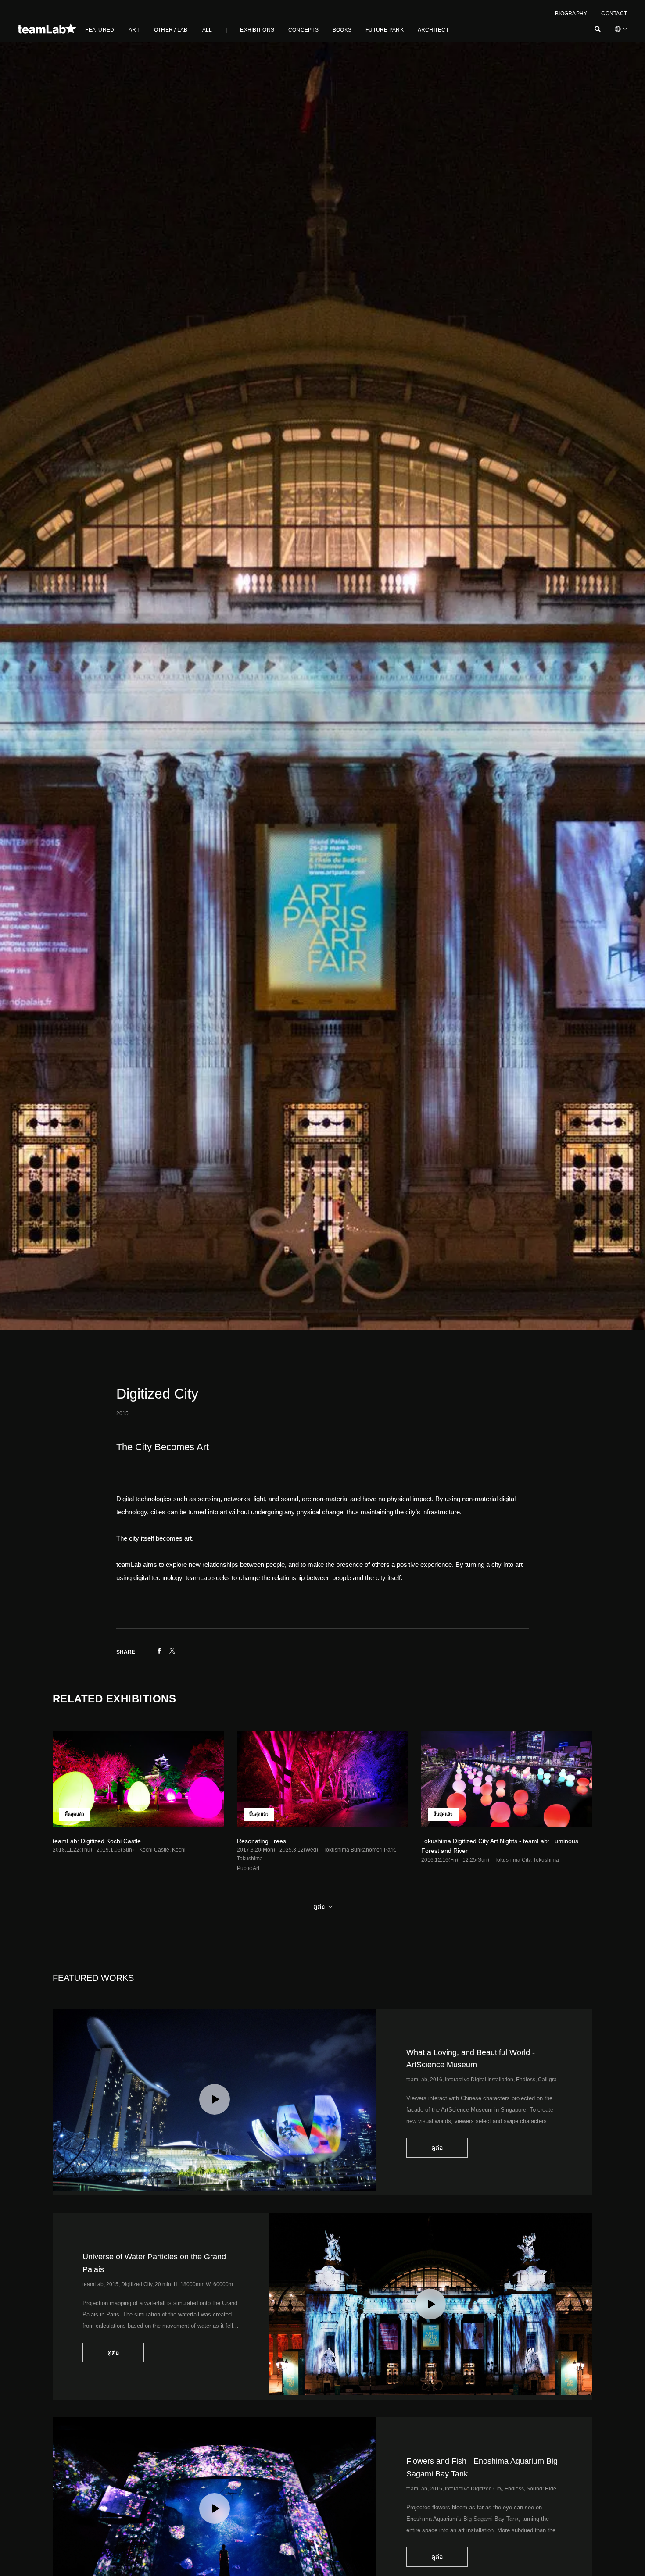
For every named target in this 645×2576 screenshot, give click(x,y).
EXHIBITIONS (257, 30)
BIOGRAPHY (571, 14)
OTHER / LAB (171, 30)
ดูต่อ (319, 1906)
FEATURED (100, 30)
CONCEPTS (303, 30)
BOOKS (342, 30)
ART (134, 30)
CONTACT (614, 14)
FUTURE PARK (385, 30)
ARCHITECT (433, 30)
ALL (207, 30)
